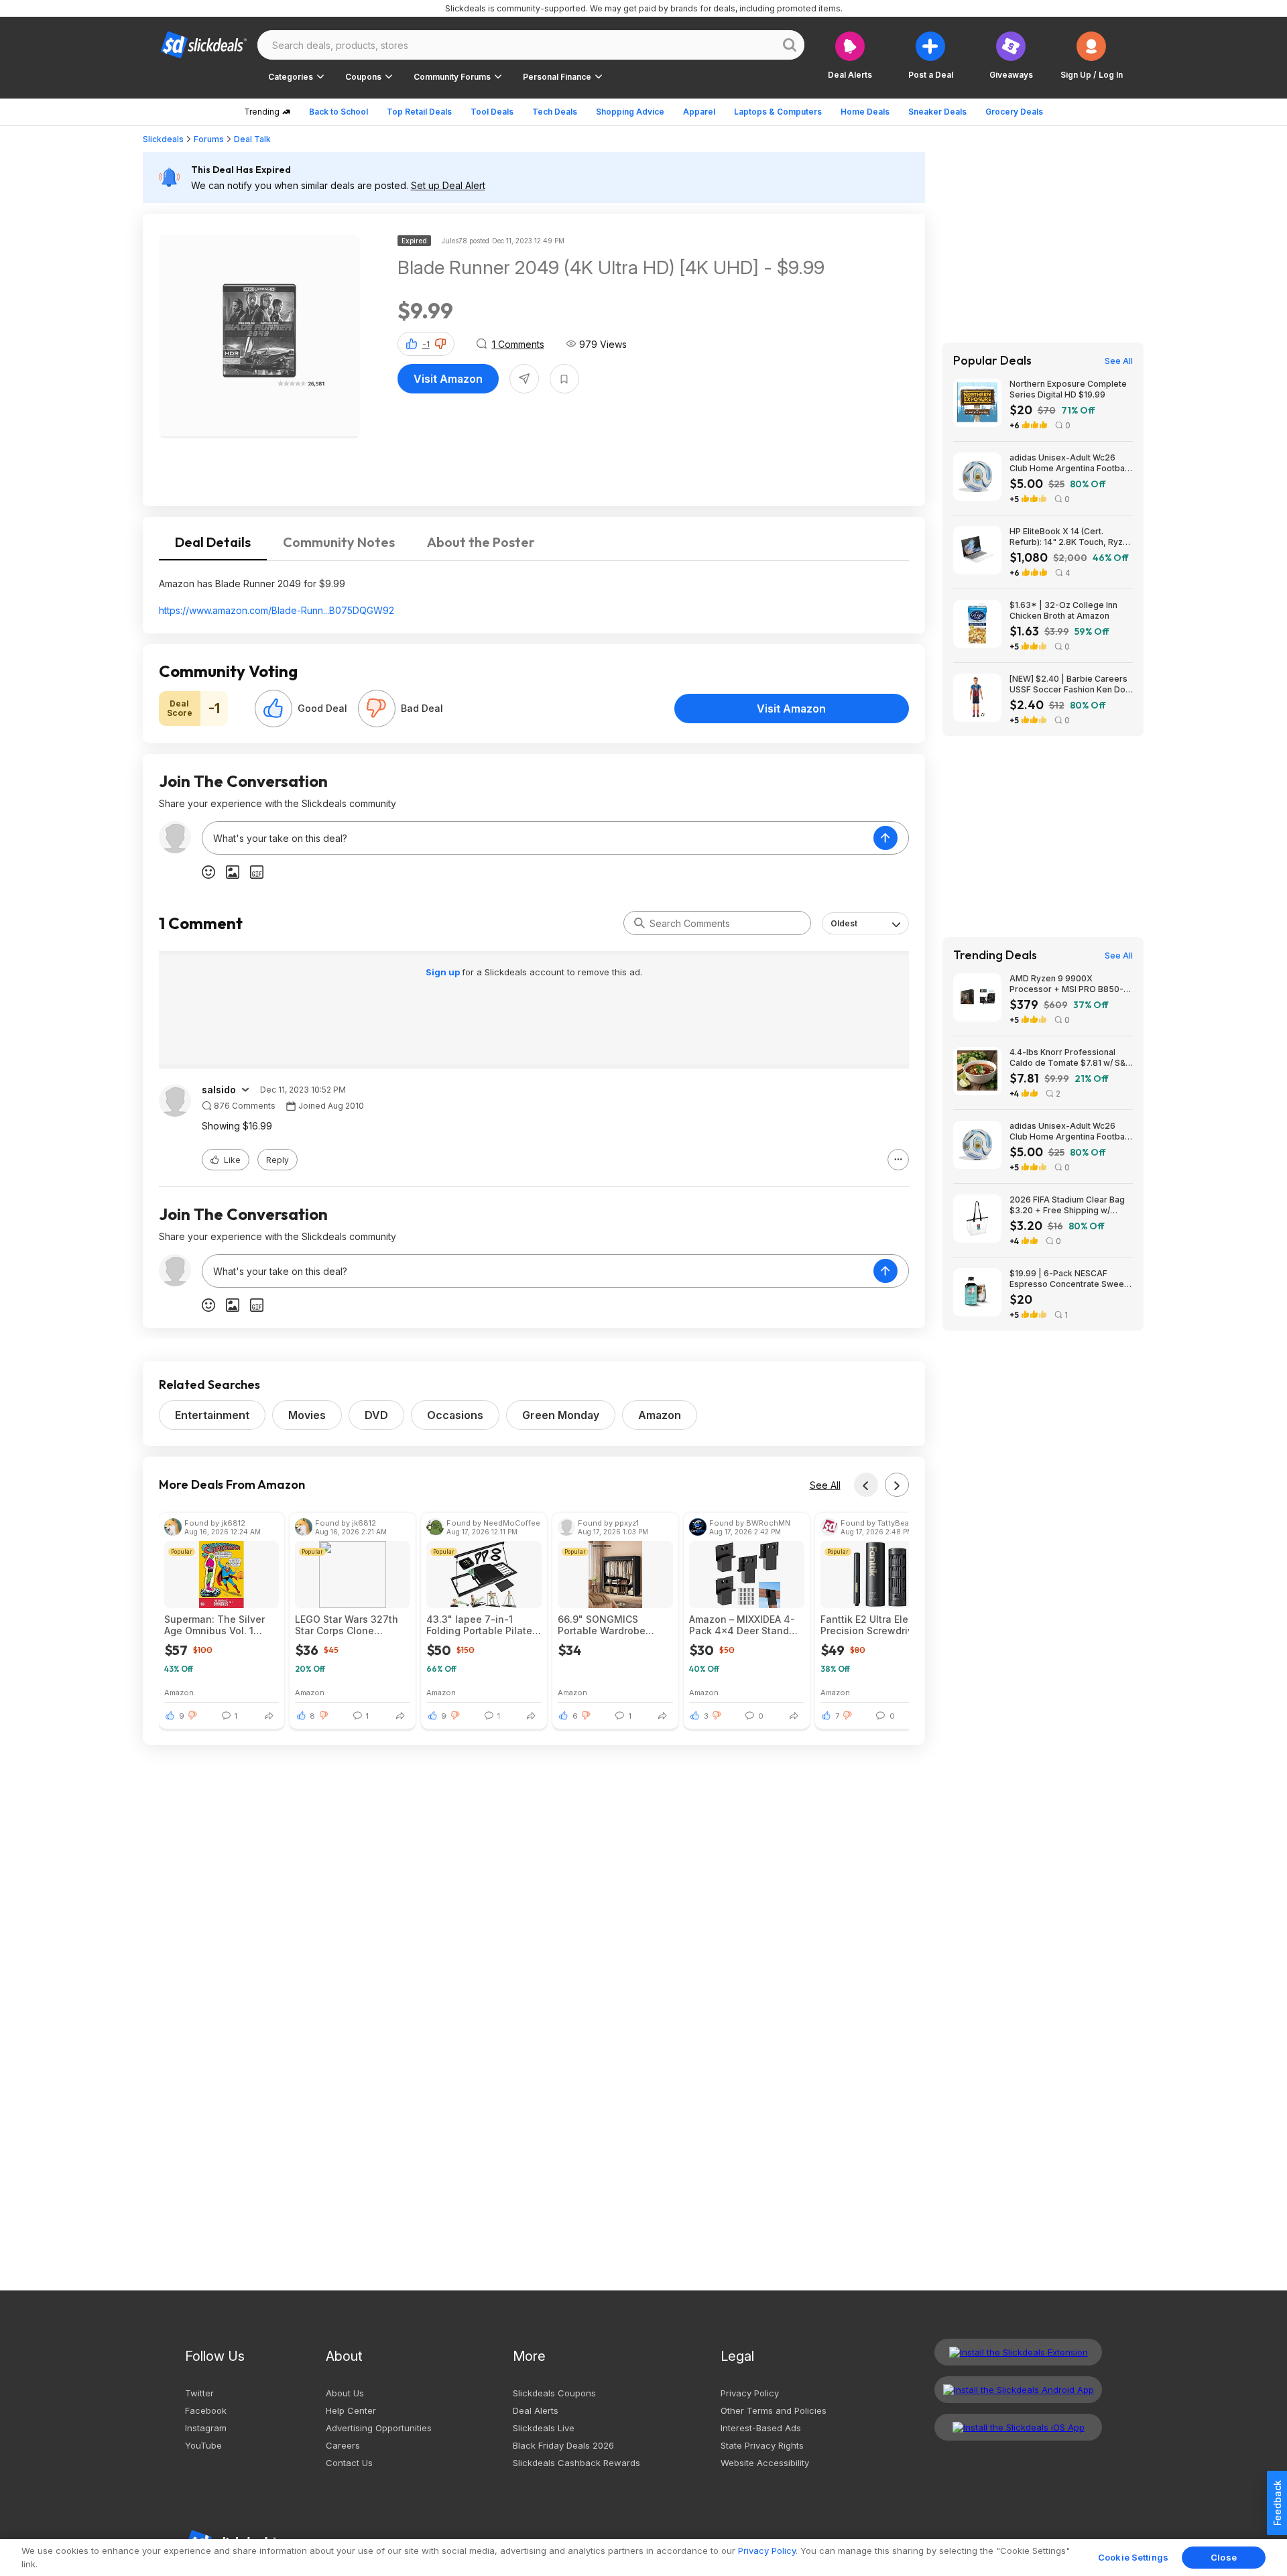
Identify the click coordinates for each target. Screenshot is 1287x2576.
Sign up (444, 972)
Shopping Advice (630, 112)
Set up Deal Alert (448, 185)
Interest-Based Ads (761, 2428)
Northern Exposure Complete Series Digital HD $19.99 (1068, 389)
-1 (426, 344)
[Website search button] (790, 45)
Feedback (1277, 2503)
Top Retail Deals (419, 112)
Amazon (660, 1415)
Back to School (339, 112)
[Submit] (639, 923)
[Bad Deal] (377, 709)
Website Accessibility (765, 2463)
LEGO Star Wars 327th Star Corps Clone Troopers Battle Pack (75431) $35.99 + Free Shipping (347, 1625)
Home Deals (865, 112)
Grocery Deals (1014, 112)
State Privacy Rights (762, 2445)
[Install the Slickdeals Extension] (1018, 2352)
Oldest (844, 923)
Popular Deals (992, 361)
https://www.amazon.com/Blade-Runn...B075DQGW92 (277, 610)
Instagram (206, 2428)
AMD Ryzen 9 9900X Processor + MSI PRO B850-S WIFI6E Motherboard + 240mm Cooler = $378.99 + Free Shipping (1071, 984)
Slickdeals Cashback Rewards (576, 2463)
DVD (376, 1415)
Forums (209, 139)
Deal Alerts (536, 2410)
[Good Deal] (273, 709)
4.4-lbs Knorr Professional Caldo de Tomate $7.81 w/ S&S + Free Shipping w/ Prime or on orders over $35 (1071, 1058)
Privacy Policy (750, 2393)
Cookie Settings (1133, 2557)
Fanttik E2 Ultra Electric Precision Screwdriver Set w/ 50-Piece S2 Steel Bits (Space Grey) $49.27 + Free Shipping (876, 1625)
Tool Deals (492, 112)
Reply (278, 1160)
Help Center (351, 2410)
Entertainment (212, 1415)
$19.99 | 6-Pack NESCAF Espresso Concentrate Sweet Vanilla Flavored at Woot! (1068, 1279)
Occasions (455, 1415)
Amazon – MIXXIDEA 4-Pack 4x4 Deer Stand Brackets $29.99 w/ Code (742, 1625)
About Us (345, 2393)
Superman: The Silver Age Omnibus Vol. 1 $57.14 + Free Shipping (217, 1625)
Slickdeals (163, 139)
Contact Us (349, 2463)
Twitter (199, 2393)
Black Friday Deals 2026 (563, 2445)
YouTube (203, 2445)
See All (825, 1485)
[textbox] (538, 838)
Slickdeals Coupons (554, 2393)
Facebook (206, 2410)
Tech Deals (555, 112)
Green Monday (561, 1415)
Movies (307, 1415)
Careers (343, 2445)
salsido (219, 1090)
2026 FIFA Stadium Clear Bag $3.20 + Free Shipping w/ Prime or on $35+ (1067, 1205)
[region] (643, 2558)
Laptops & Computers (778, 112)
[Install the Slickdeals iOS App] (1018, 2427)
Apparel (699, 112)
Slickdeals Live (544, 2428)
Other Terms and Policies (774, 2410)
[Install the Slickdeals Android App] (1018, 2390)
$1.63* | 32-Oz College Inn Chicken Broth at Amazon (1063, 610)
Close (1224, 2557)
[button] (1092, 55)
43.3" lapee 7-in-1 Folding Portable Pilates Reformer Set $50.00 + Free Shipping (482, 1625)
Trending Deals (995, 955)
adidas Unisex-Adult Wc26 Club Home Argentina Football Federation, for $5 (1069, 463)
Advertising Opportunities (379, 2428)
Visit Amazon (448, 379)
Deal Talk (252, 139)
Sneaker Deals (937, 112)
